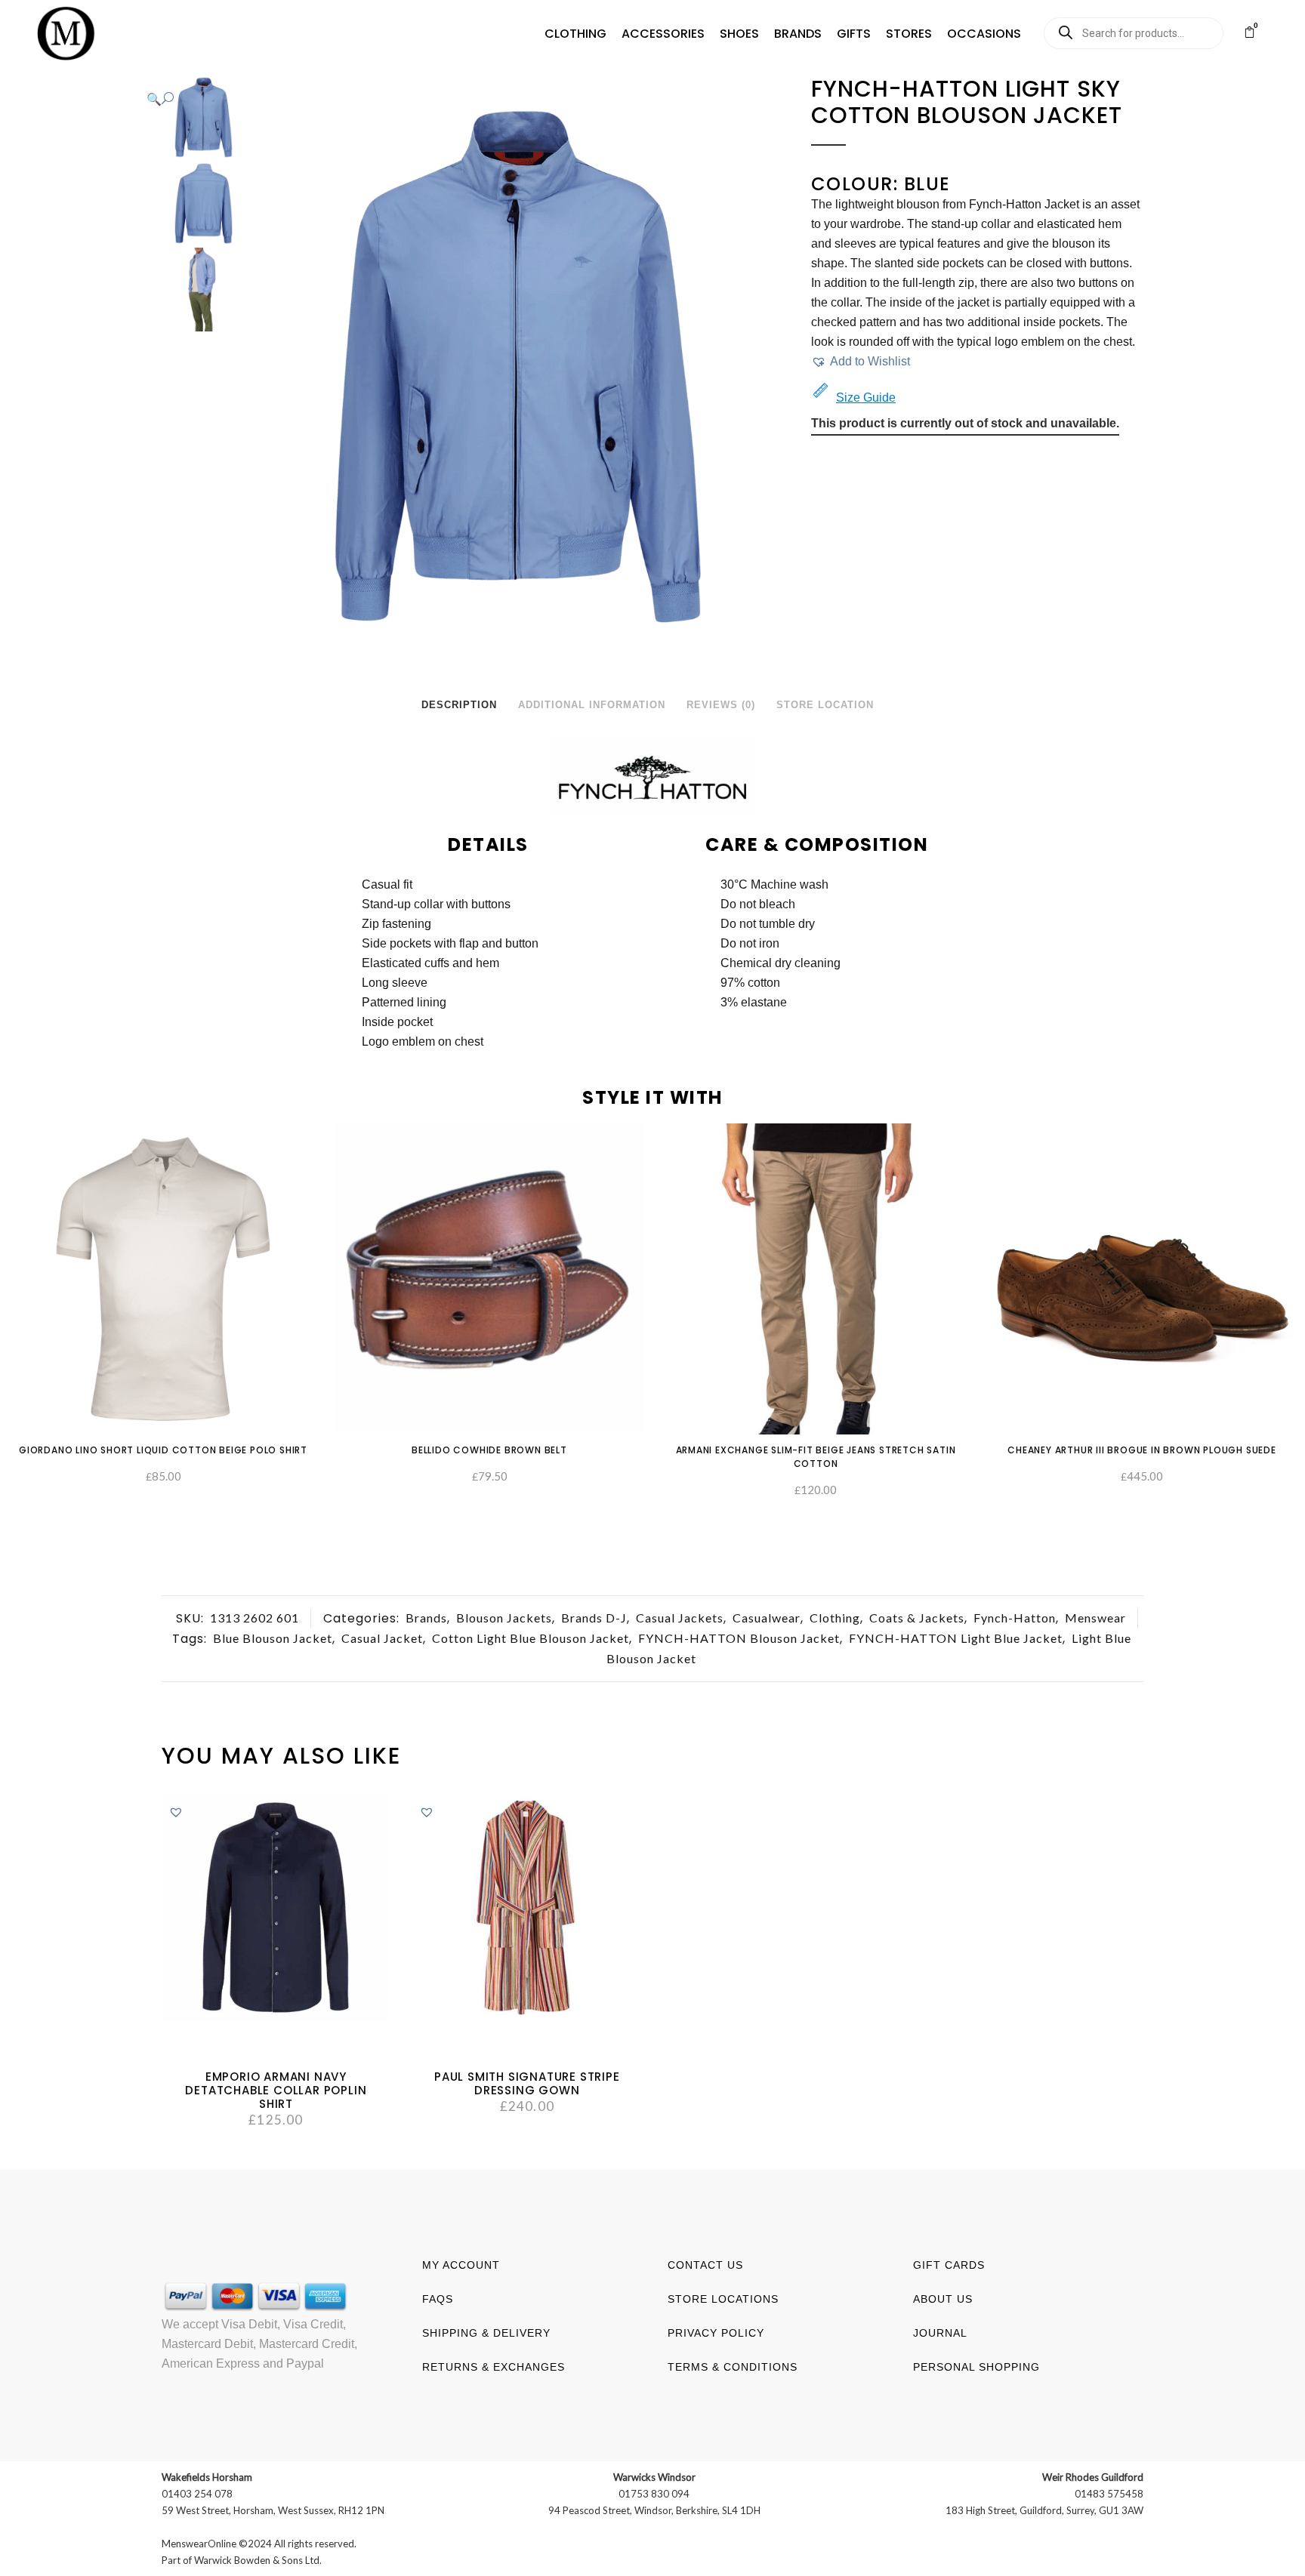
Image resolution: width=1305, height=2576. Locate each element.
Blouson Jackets (504, 1618)
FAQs (438, 2299)
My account (461, 2265)
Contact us (705, 2265)
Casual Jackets (680, 1618)
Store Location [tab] (825, 705)
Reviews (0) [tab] (721, 705)
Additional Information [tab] (592, 705)
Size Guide (866, 397)
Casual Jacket (382, 1638)
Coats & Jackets (917, 1618)
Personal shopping (976, 2367)
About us (943, 2299)
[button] (575, 34)
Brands (426, 1618)
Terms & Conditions (733, 2367)
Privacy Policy (716, 2333)
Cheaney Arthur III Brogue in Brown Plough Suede (1142, 1450)
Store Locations (723, 2299)
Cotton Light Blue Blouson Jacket (531, 1638)
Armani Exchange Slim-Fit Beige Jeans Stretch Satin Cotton (816, 1457)
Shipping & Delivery (486, 2333)
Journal (940, 2333)
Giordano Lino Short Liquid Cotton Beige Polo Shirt (163, 1450)
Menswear (1095, 1618)
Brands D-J (594, 1618)
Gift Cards (949, 2265)
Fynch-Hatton (1015, 1618)
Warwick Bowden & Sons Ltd (257, 2560)
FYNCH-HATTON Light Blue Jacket (956, 1638)
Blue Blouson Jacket (273, 1638)
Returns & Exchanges (494, 2367)
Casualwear (767, 1618)
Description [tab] (459, 705)
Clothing (835, 1618)
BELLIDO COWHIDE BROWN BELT (489, 1450)
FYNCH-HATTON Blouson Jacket (739, 1638)
